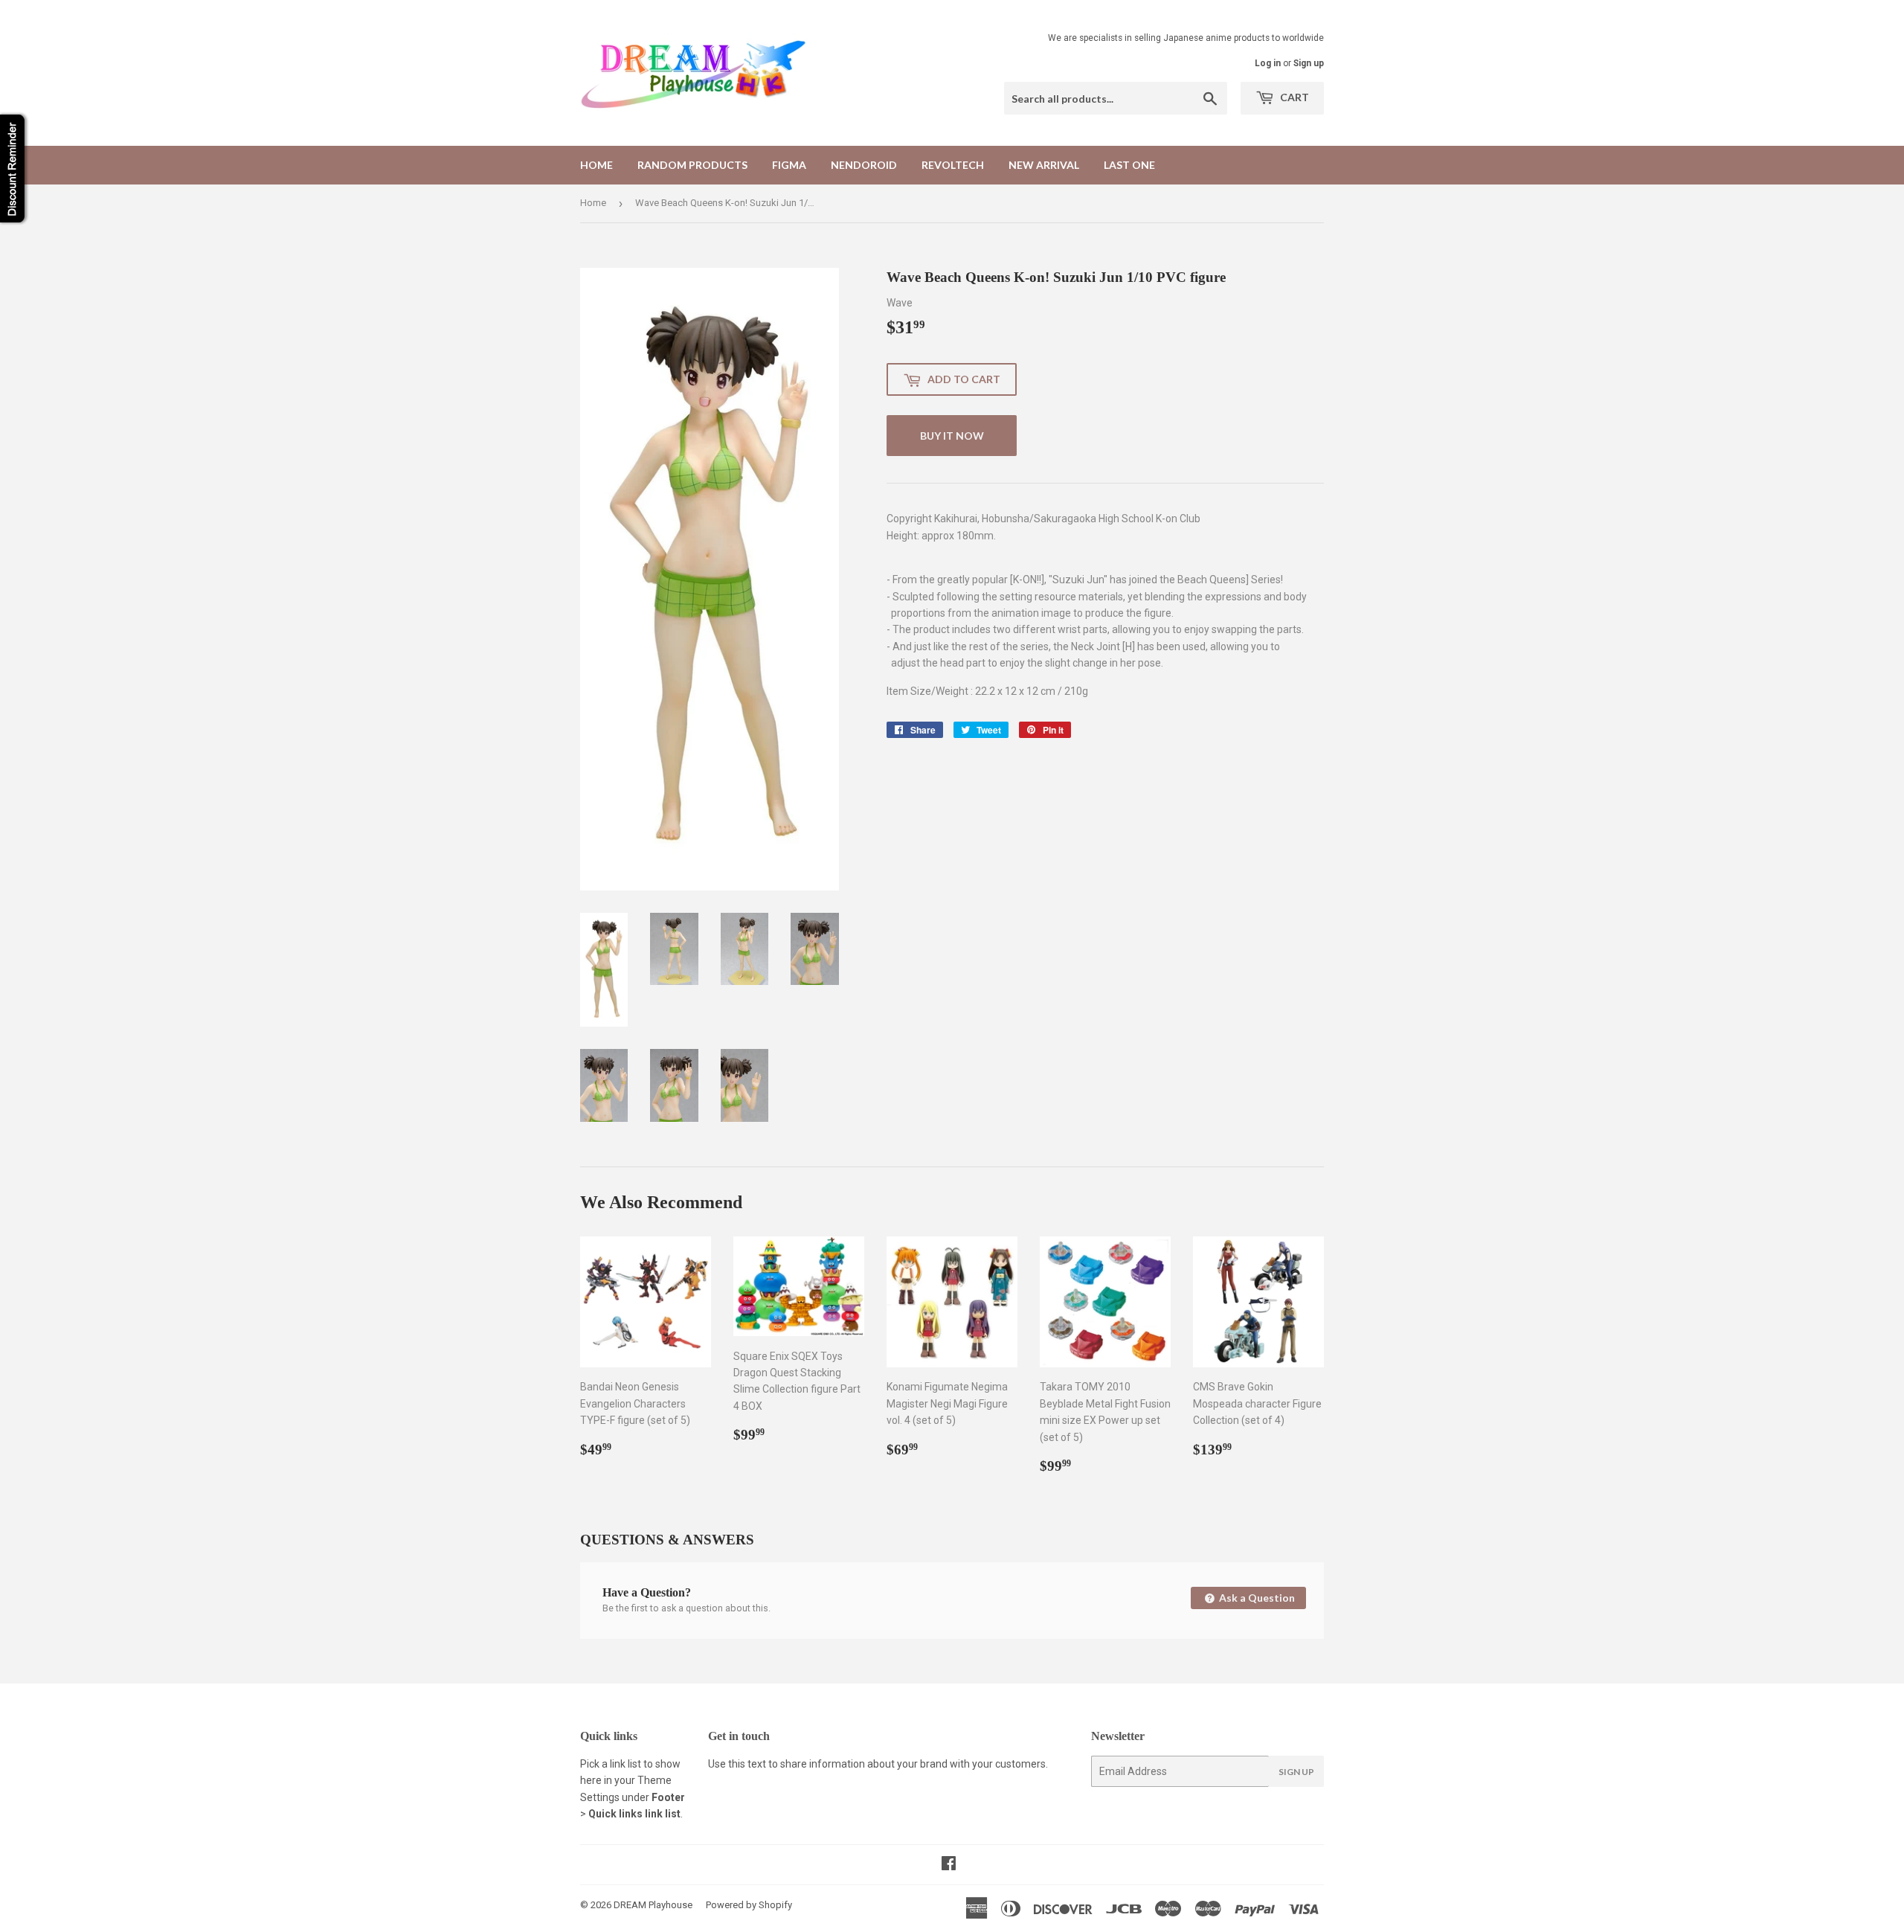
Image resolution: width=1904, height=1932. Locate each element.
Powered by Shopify (749, 1905)
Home (596, 165)
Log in (1268, 63)
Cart (1293, 97)
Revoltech (953, 165)
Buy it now (952, 436)
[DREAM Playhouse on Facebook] (949, 1865)
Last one (1129, 165)
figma (789, 165)
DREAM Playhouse (653, 1905)
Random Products (692, 165)
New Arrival (1044, 165)
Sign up (1309, 63)
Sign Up (1296, 1772)
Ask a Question (1256, 1598)
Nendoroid (864, 165)
